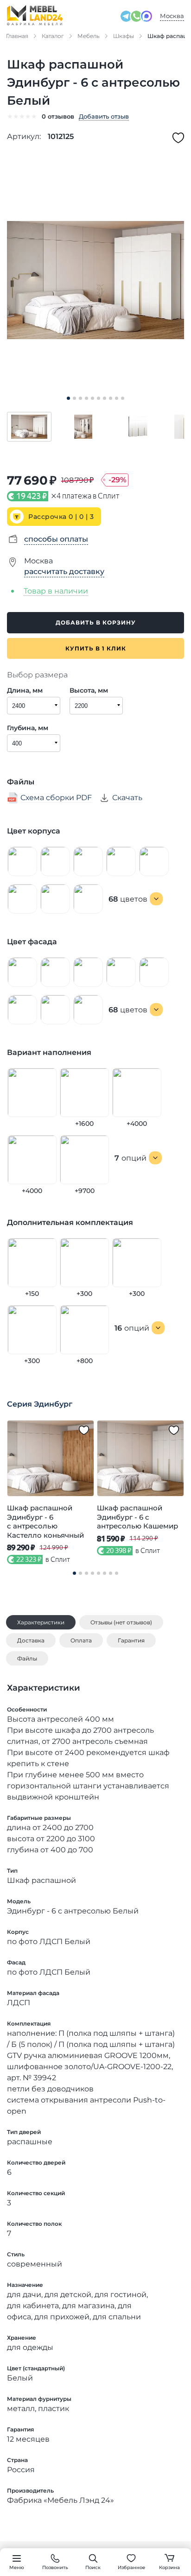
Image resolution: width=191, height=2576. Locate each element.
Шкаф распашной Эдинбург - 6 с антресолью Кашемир (137, 1517)
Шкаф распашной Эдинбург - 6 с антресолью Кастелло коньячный (45, 1522)
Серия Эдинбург (40, 1404)
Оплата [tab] (81, 1640)
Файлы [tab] (27, 1658)
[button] (29, 427)
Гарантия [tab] (131, 1640)
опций (131, 1158)
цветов (128, 899)
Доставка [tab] (31, 1640)
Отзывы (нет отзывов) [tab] (121, 1622)
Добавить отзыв (104, 116)
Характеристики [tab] (41, 1622)
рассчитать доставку (64, 571)
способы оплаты (56, 539)
